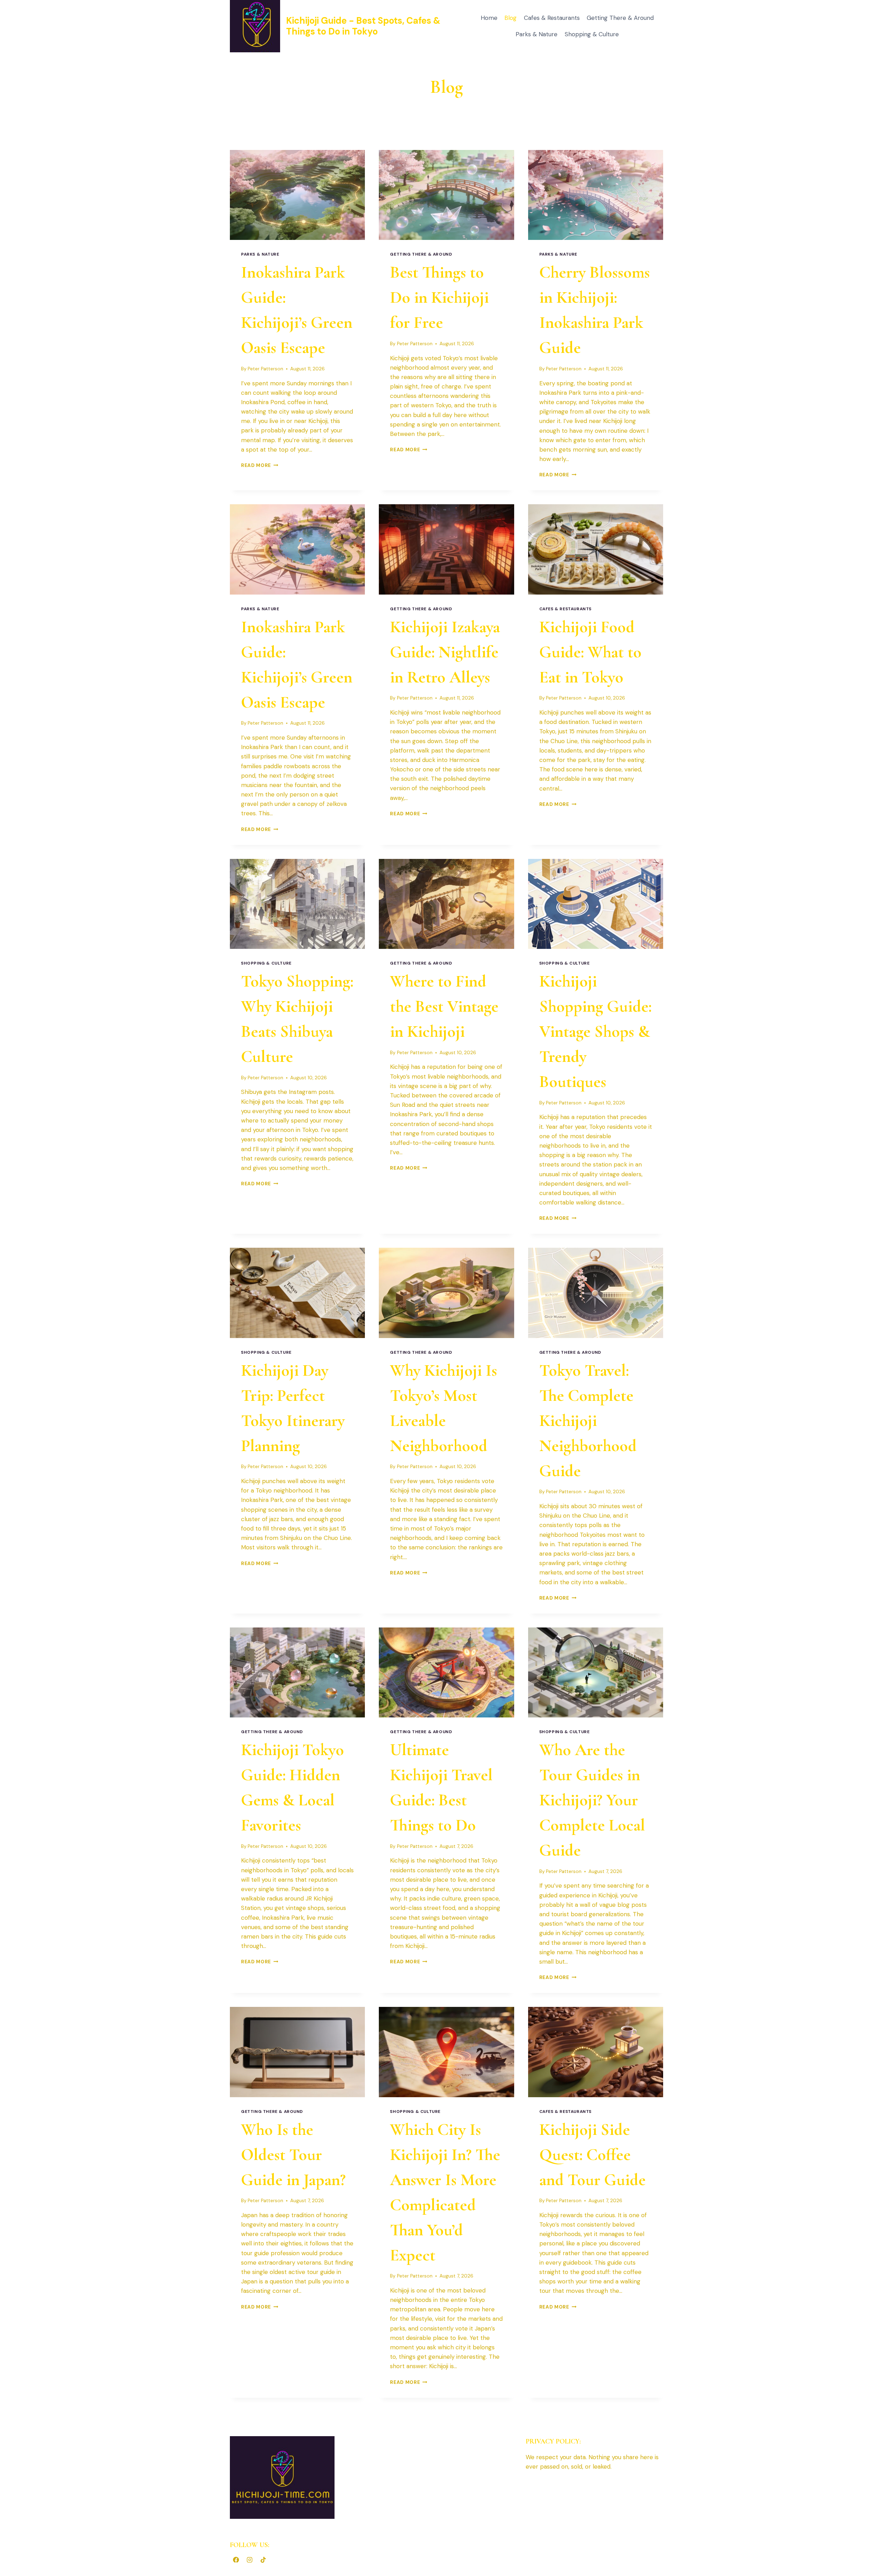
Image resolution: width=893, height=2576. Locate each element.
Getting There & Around (620, 18)
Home (489, 18)
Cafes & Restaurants (552, 18)
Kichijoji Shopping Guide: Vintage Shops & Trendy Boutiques (595, 1032)
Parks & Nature (536, 34)
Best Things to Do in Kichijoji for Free (439, 297)
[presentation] (297, 195)
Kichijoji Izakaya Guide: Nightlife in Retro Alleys (445, 652)
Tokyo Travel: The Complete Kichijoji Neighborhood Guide (588, 1421)
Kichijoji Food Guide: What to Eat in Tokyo (590, 652)
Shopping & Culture (592, 34)
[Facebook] (236, 2560)
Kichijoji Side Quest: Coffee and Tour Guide (592, 2155)
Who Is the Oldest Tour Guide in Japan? (293, 2155)
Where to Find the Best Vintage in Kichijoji (444, 1006)
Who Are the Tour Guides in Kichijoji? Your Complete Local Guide (592, 1800)
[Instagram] (249, 2560)
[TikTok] (263, 2560)
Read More (260, 465)
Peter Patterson (265, 369)
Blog (511, 18)
